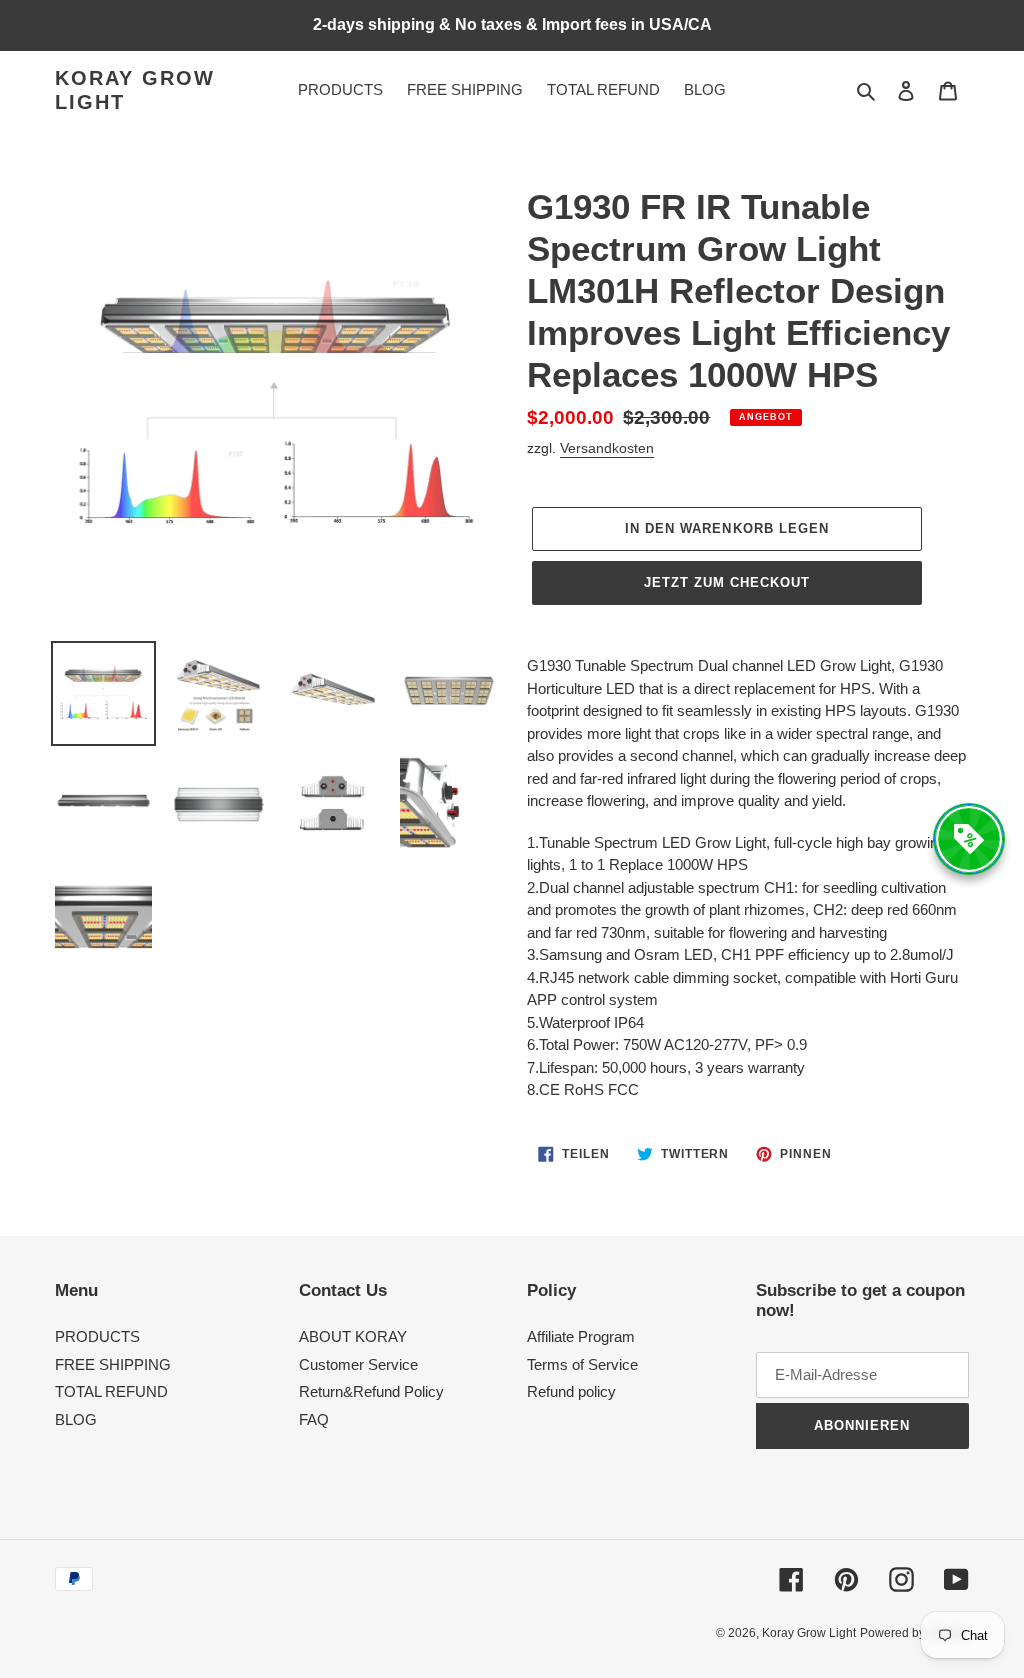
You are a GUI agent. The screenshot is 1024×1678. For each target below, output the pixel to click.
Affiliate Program (581, 1336)
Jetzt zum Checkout (727, 582)
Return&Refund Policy (371, 1391)
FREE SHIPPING (113, 1364)
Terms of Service (582, 1364)
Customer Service (358, 1364)
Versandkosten (607, 448)
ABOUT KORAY (353, 1336)
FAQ (314, 1419)
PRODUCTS (97, 1336)
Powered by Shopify (914, 1633)
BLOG (76, 1419)
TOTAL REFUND (111, 1391)
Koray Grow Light (135, 90)
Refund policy (571, 1391)
